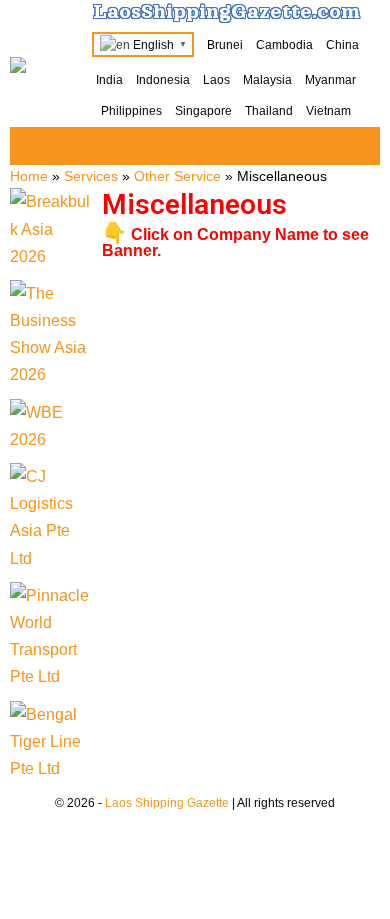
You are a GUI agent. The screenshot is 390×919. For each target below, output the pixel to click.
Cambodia (284, 45)
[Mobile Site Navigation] (362, 147)
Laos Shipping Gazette (167, 803)
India (109, 80)
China (342, 45)
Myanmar (330, 80)
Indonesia (163, 80)
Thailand (269, 111)
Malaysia (267, 80)
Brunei (225, 45)
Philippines (131, 111)
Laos (216, 80)
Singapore (203, 111)
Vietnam (328, 111)
